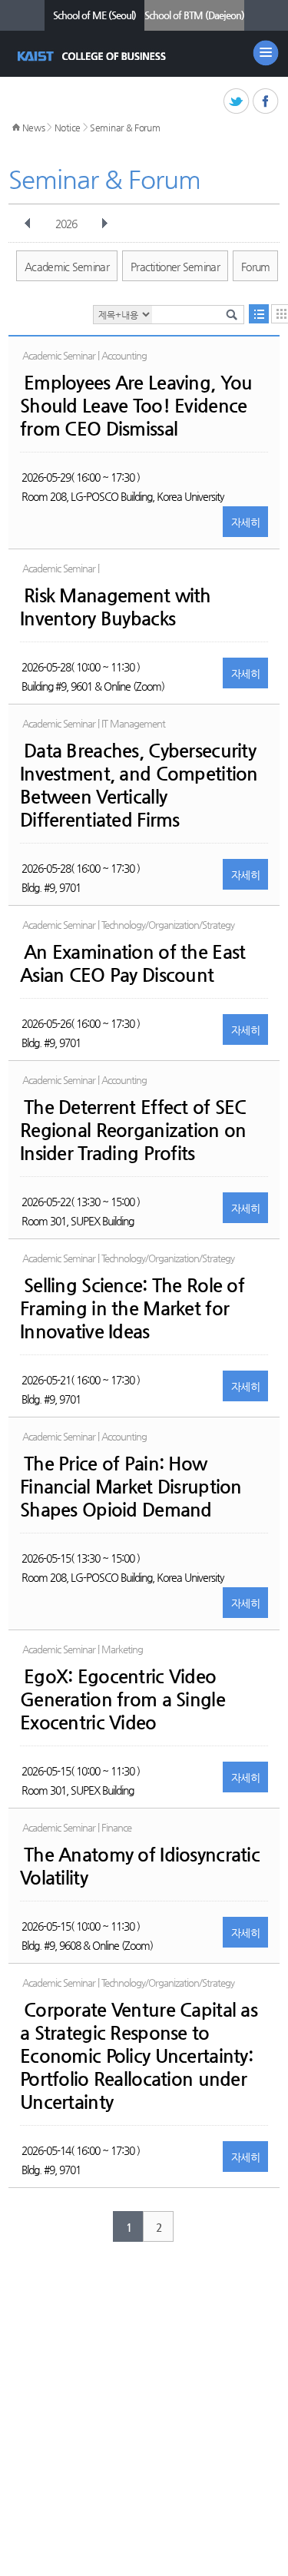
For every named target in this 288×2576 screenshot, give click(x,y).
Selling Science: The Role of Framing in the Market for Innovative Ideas (132, 1308)
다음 (104, 224)
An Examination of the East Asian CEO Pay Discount (132, 963)
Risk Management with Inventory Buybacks (116, 607)
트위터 (237, 102)
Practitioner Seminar (175, 267)
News (34, 128)
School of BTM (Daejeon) (194, 15)
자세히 (245, 522)
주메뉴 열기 (266, 53)
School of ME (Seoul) (94, 15)
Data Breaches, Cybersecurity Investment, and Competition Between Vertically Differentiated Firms (139, 785)
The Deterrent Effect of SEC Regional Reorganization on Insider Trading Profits (133, 1130)
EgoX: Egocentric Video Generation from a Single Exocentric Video (122, 1699)
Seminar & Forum (125, 128)
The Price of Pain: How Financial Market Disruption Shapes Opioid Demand (131, 1487)
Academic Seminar (67, 267)
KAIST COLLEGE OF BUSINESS (93, 56)
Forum (256, 267)
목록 (259, 314)
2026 (66, 224)
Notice (68, 128)
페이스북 (266, 102)
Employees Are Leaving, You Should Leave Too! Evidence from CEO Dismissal (136, 406)
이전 (28, 224)
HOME (16, 128)
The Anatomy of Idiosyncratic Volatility (140, 1866)
